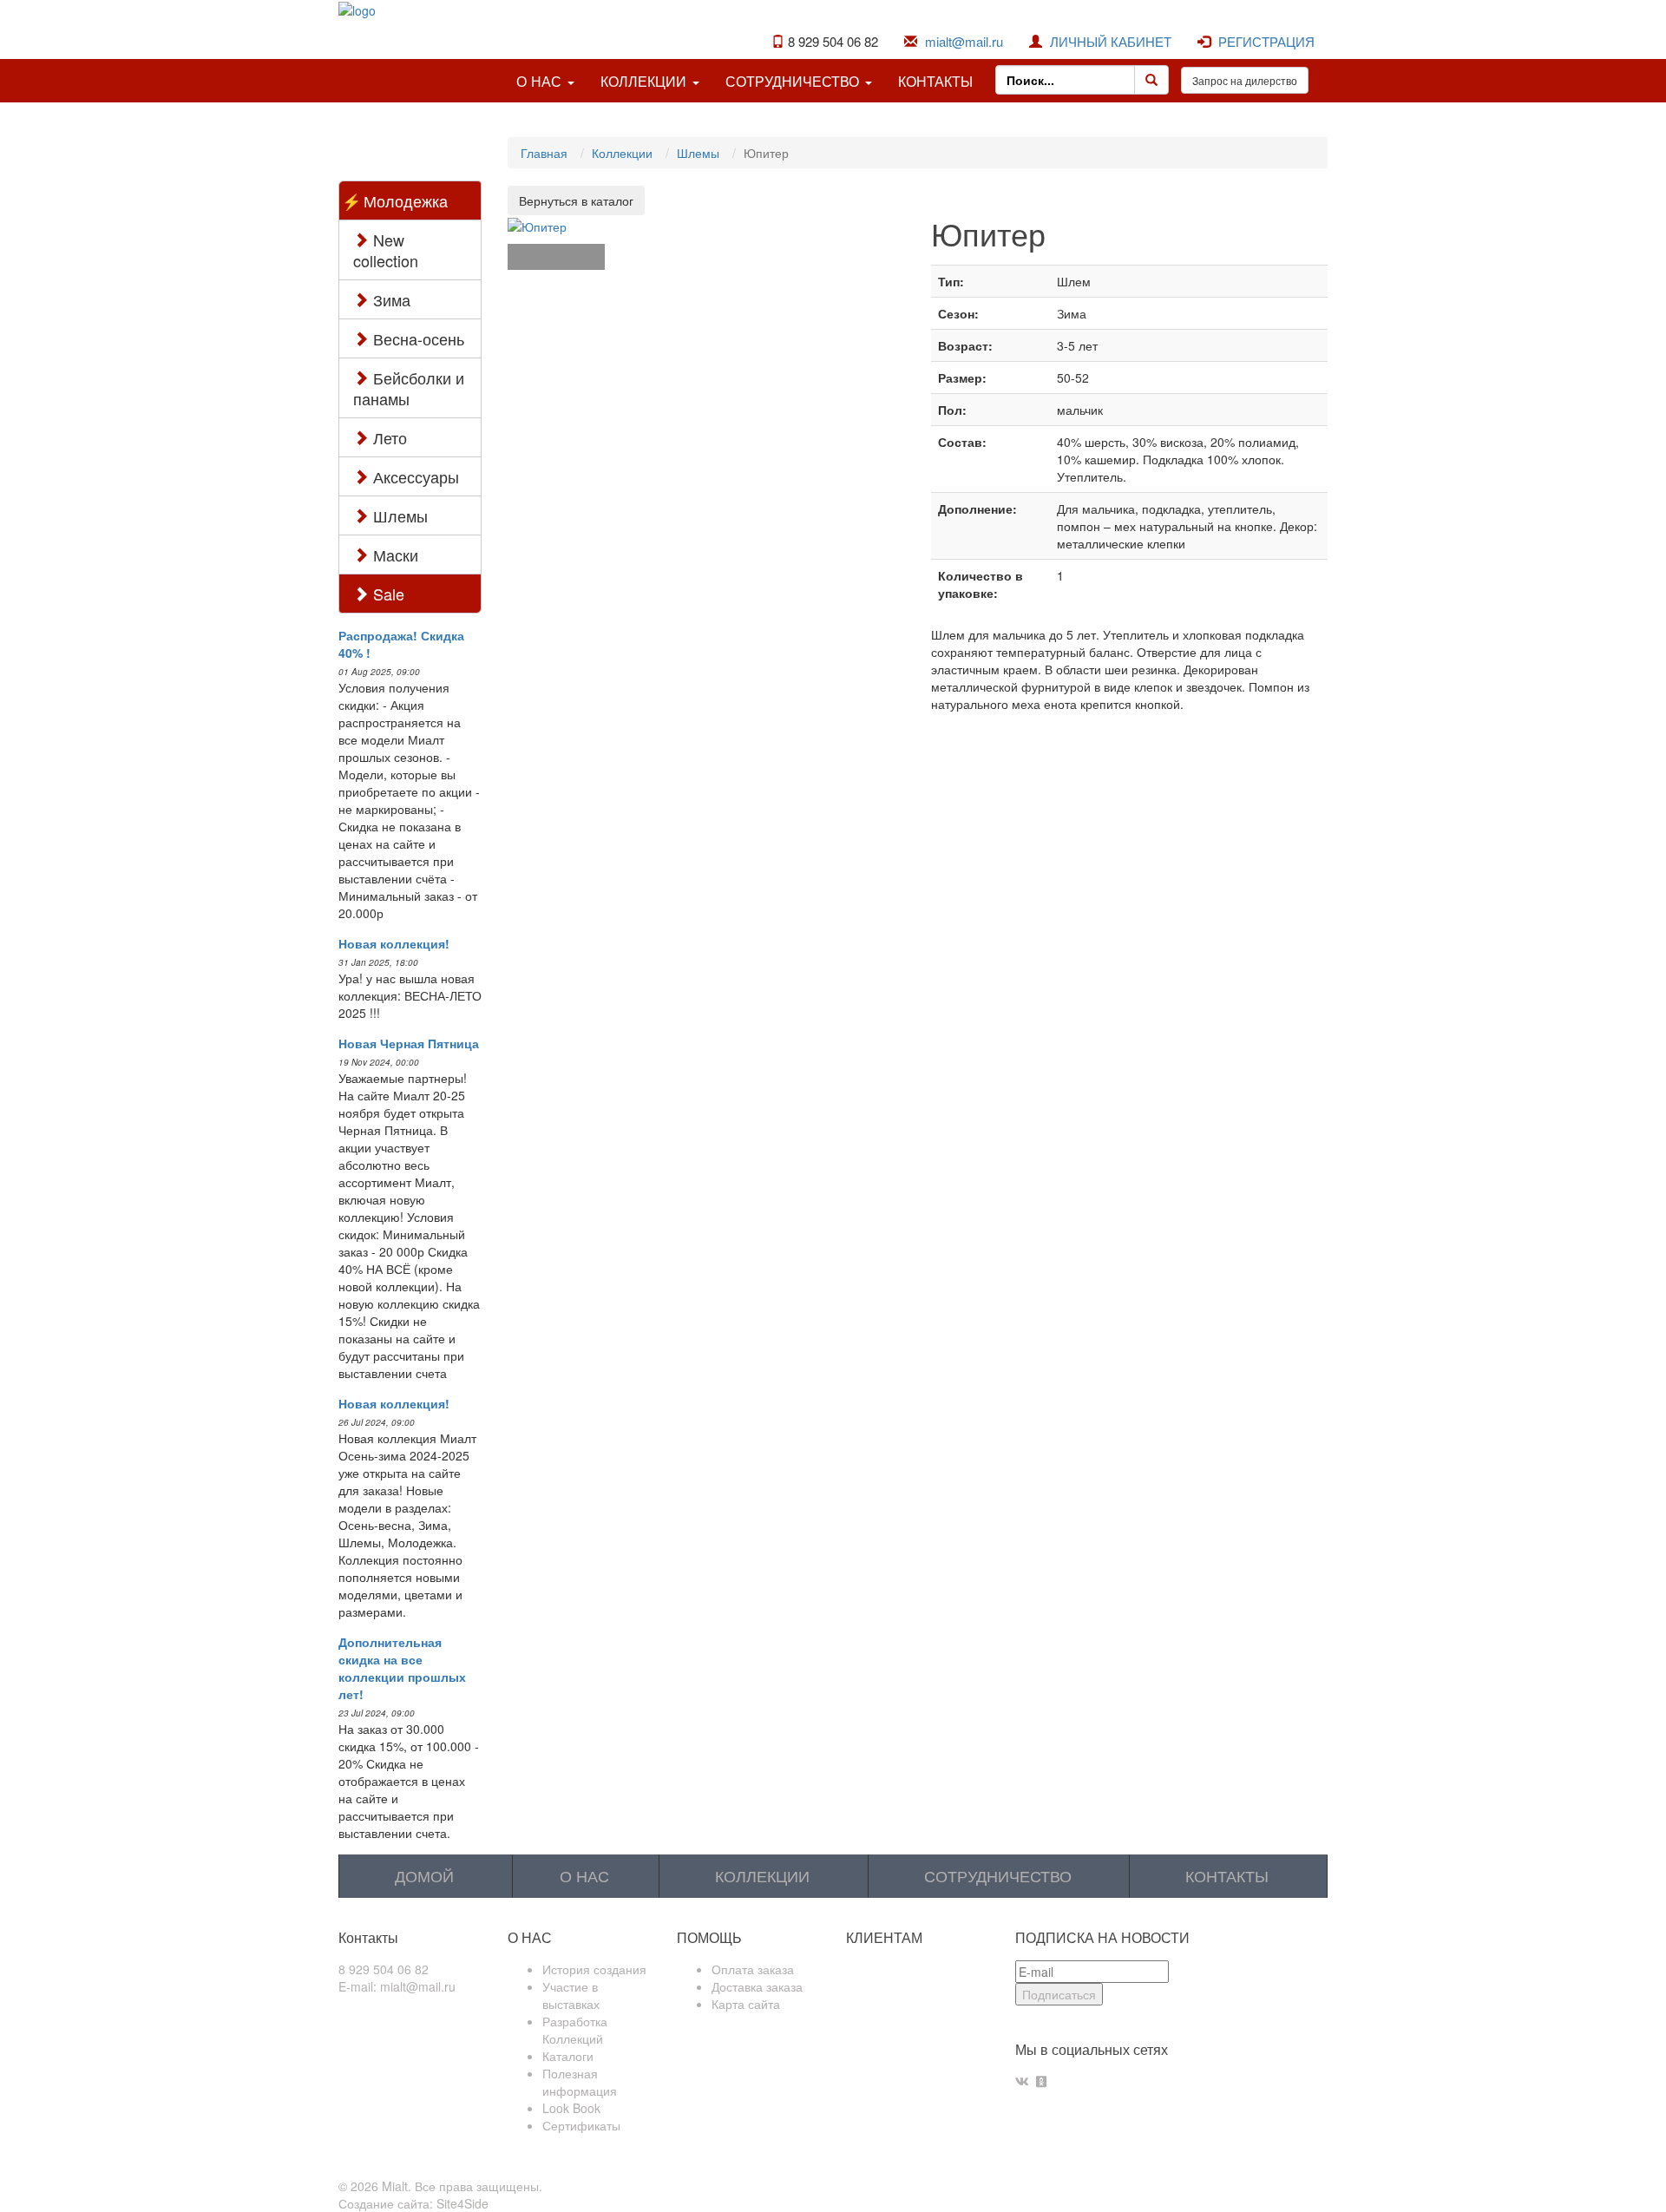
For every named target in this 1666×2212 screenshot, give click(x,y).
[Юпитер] (537, 224)
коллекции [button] (646, 81)
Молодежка (406, 200)
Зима (390, 299)
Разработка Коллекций (575, 2030)
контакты (935, 81)
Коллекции (622, 153)
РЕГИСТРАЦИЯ (1266, 41)
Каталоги (568, 2056)
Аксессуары (414, 476)
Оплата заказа (753, 1969)
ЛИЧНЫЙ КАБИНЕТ (1111, 41)
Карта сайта (746, 2004)
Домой (424, 1875)
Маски (394, 555)
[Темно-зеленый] (556, 257)
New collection (386, 250)
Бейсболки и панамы (409, 388)
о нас (584, 1875)
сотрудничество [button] (794, 81)
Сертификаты (581, 2125)
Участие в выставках (571, 1995)
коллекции (762, 1875)
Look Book (571, 2108)
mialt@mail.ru (964, 41)
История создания (594, 1969)
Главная (544, 153)
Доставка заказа (757, 1986)
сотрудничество (998, 1875)
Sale (387, 594)
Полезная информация (580, 2082)
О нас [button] (541, 81)
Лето (388, 437)
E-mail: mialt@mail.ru (397, 1986)
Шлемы (398, 515)
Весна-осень (416, 338)
